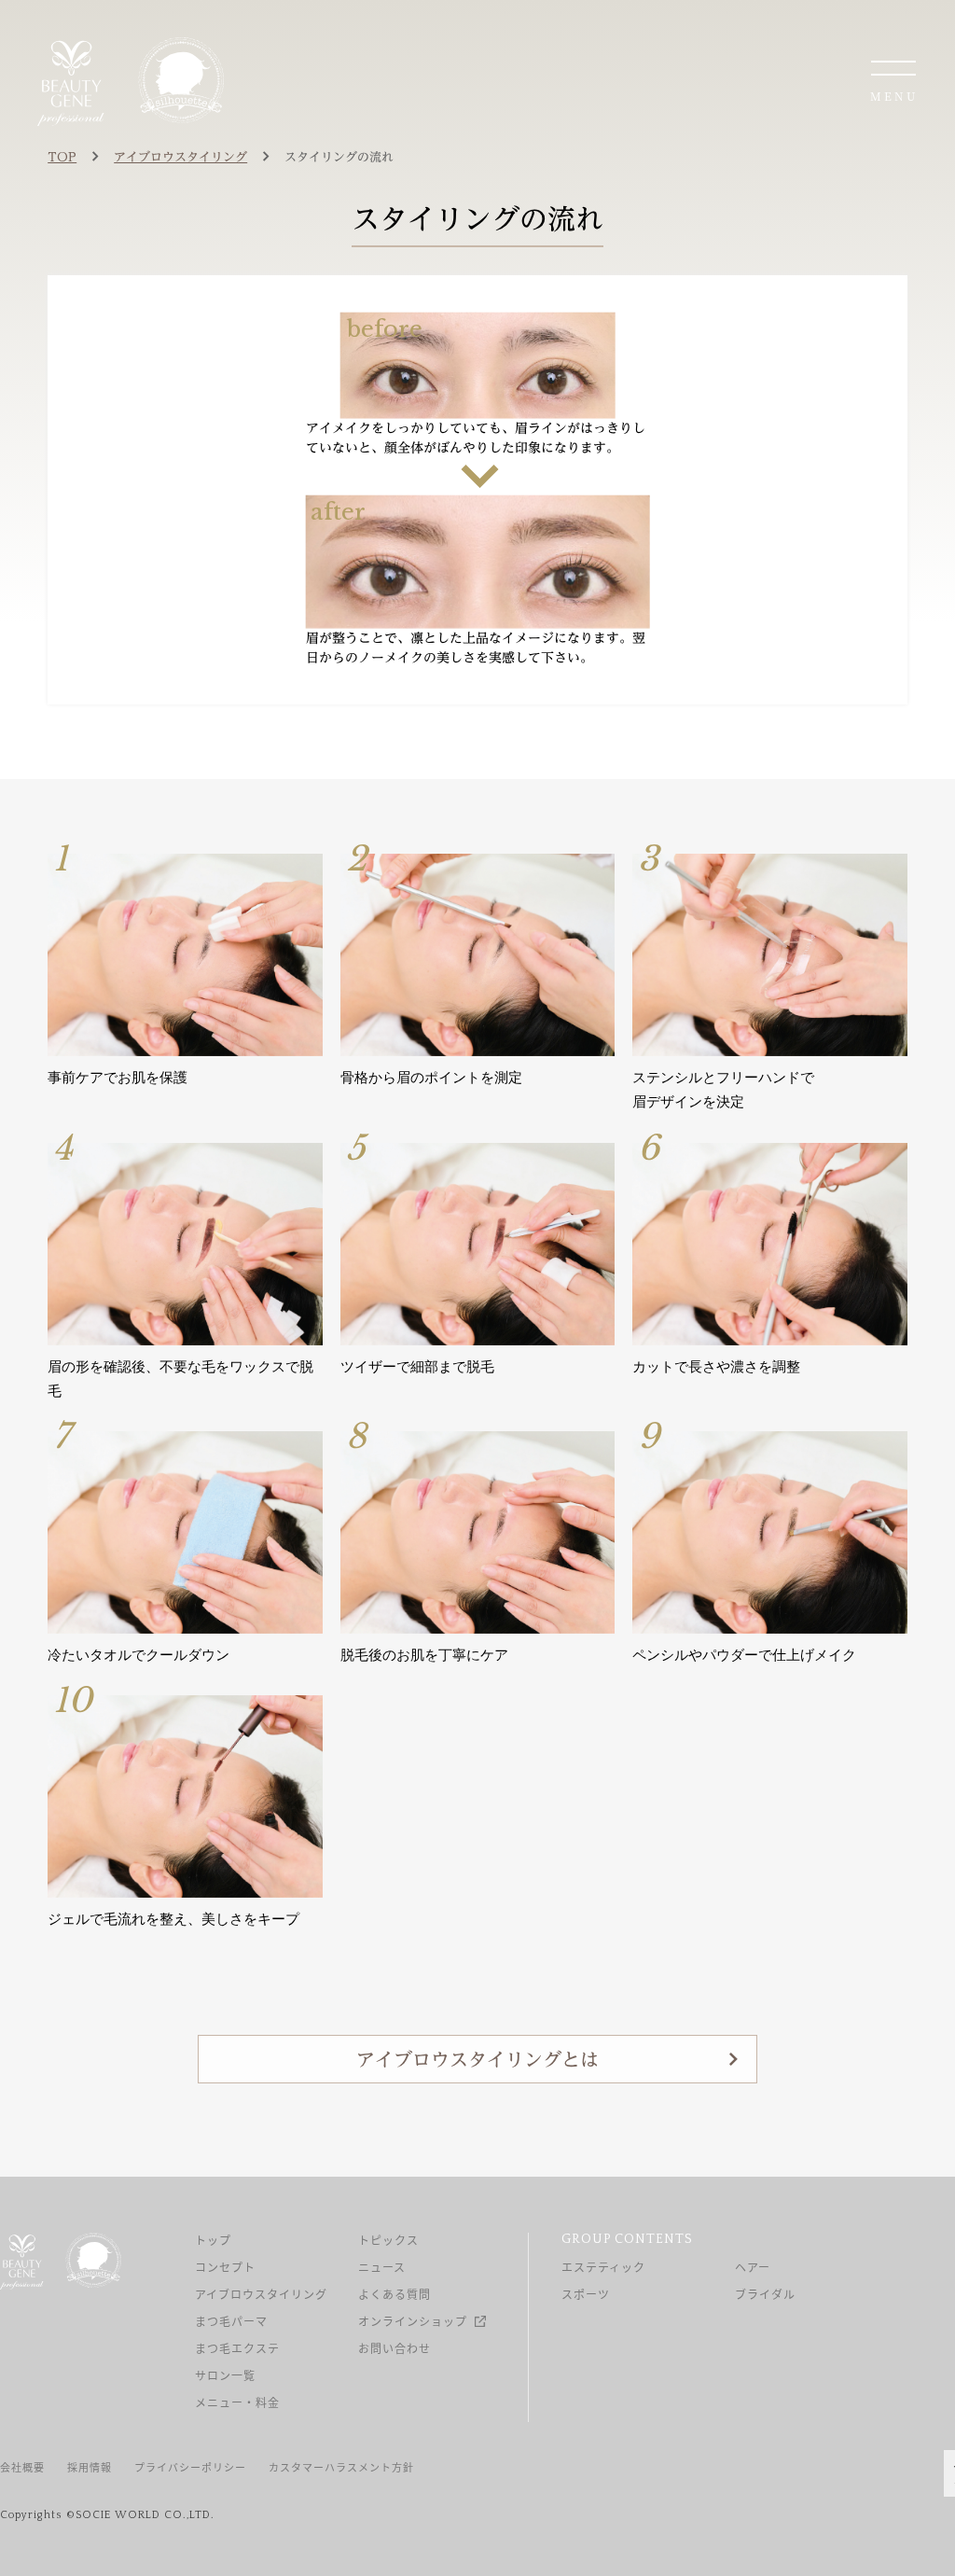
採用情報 (90, 2467)
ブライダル (765, 2294)
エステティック (603, 2267)
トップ (213, 2240)
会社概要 (22, 2467)
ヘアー (753, 2267)
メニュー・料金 (237, 2402)
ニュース (382, 2267)
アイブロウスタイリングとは (477, 2059)
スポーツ (586, 2294)
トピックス (388, 2240)
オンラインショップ (413, 2321)
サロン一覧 (225, 2375)
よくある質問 (394, 2294)
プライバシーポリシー (190, 2467)
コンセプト (225, 2267)
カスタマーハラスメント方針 (341, 2467)
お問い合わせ (394, 2348)
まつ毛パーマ (231, 2321)
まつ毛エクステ (237, 2348)
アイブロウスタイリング (261, 2294)
